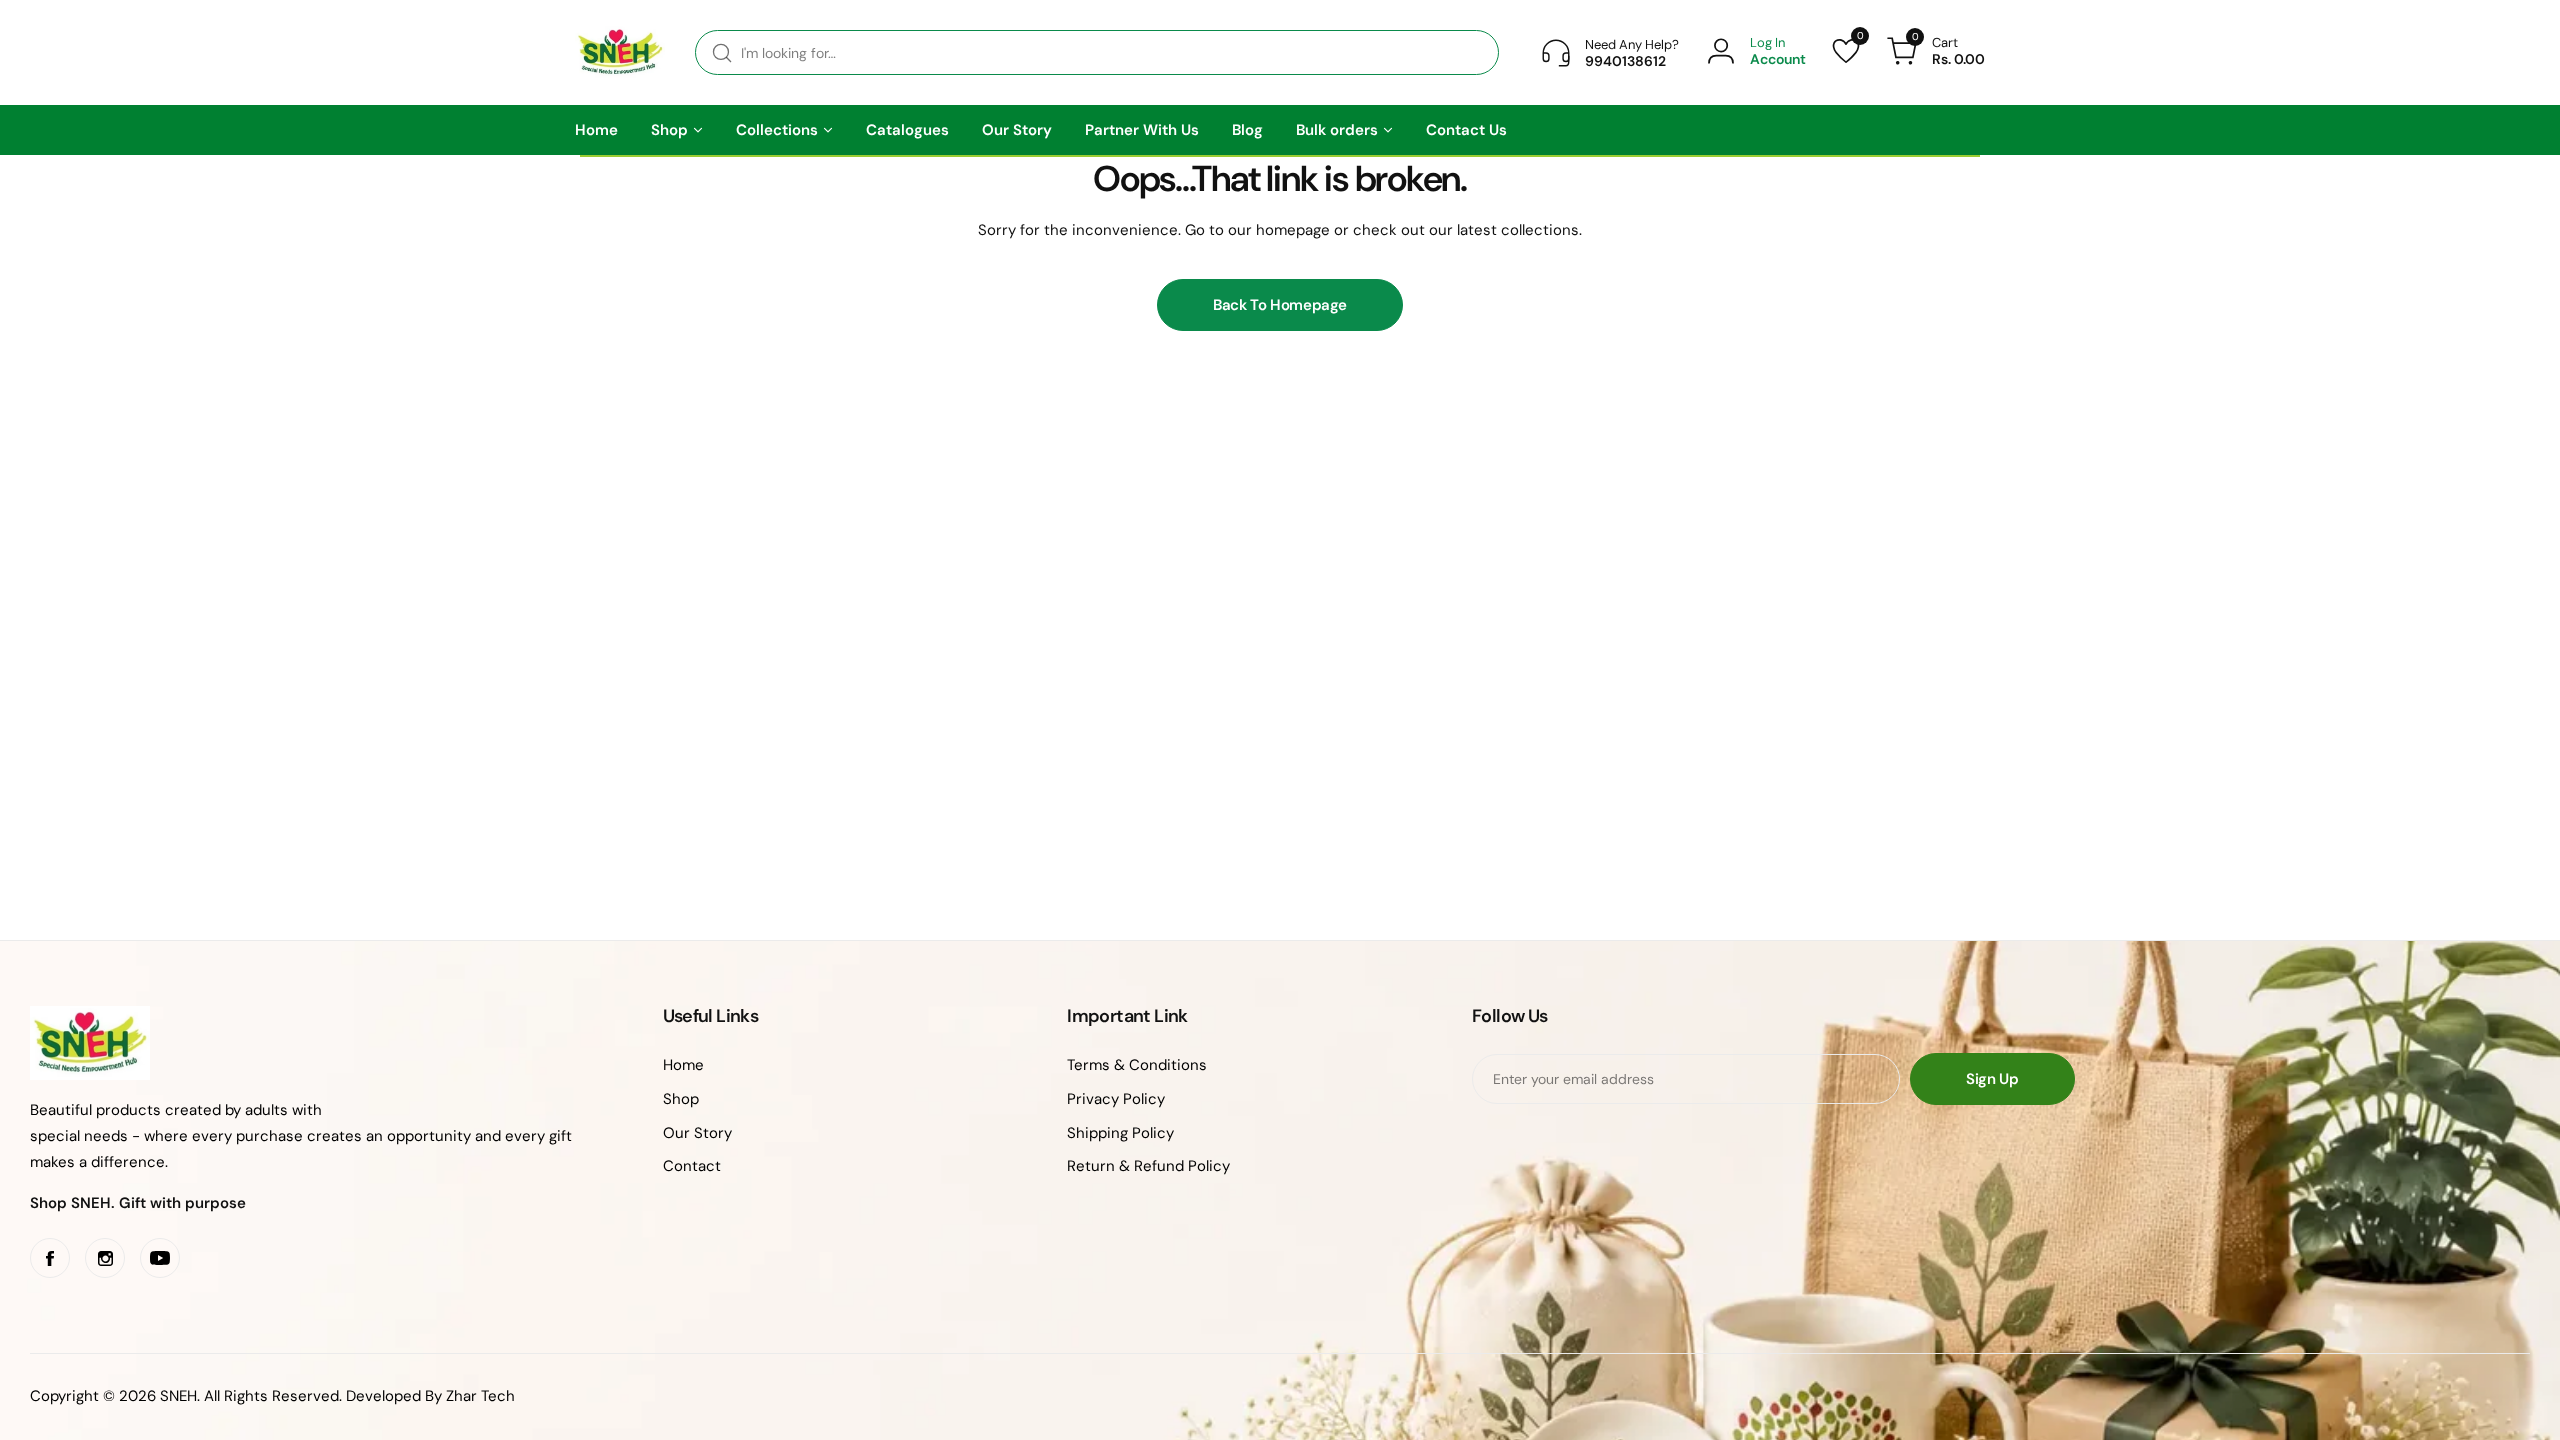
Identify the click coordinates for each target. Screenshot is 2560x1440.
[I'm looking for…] (722, 52)
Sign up (1992, 1079)
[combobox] (1097, 52)
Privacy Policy (1116, 1099)
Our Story (697, 1133)
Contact (692, 1166)
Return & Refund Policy (1148, 1166)
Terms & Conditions (1137, 1065)
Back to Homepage (1280, 305)
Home (683, 1065)
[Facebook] (50, 1258)
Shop (681, 1099)
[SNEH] (620, 52)
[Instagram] (105, 1258)
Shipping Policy (1120, 1133)
